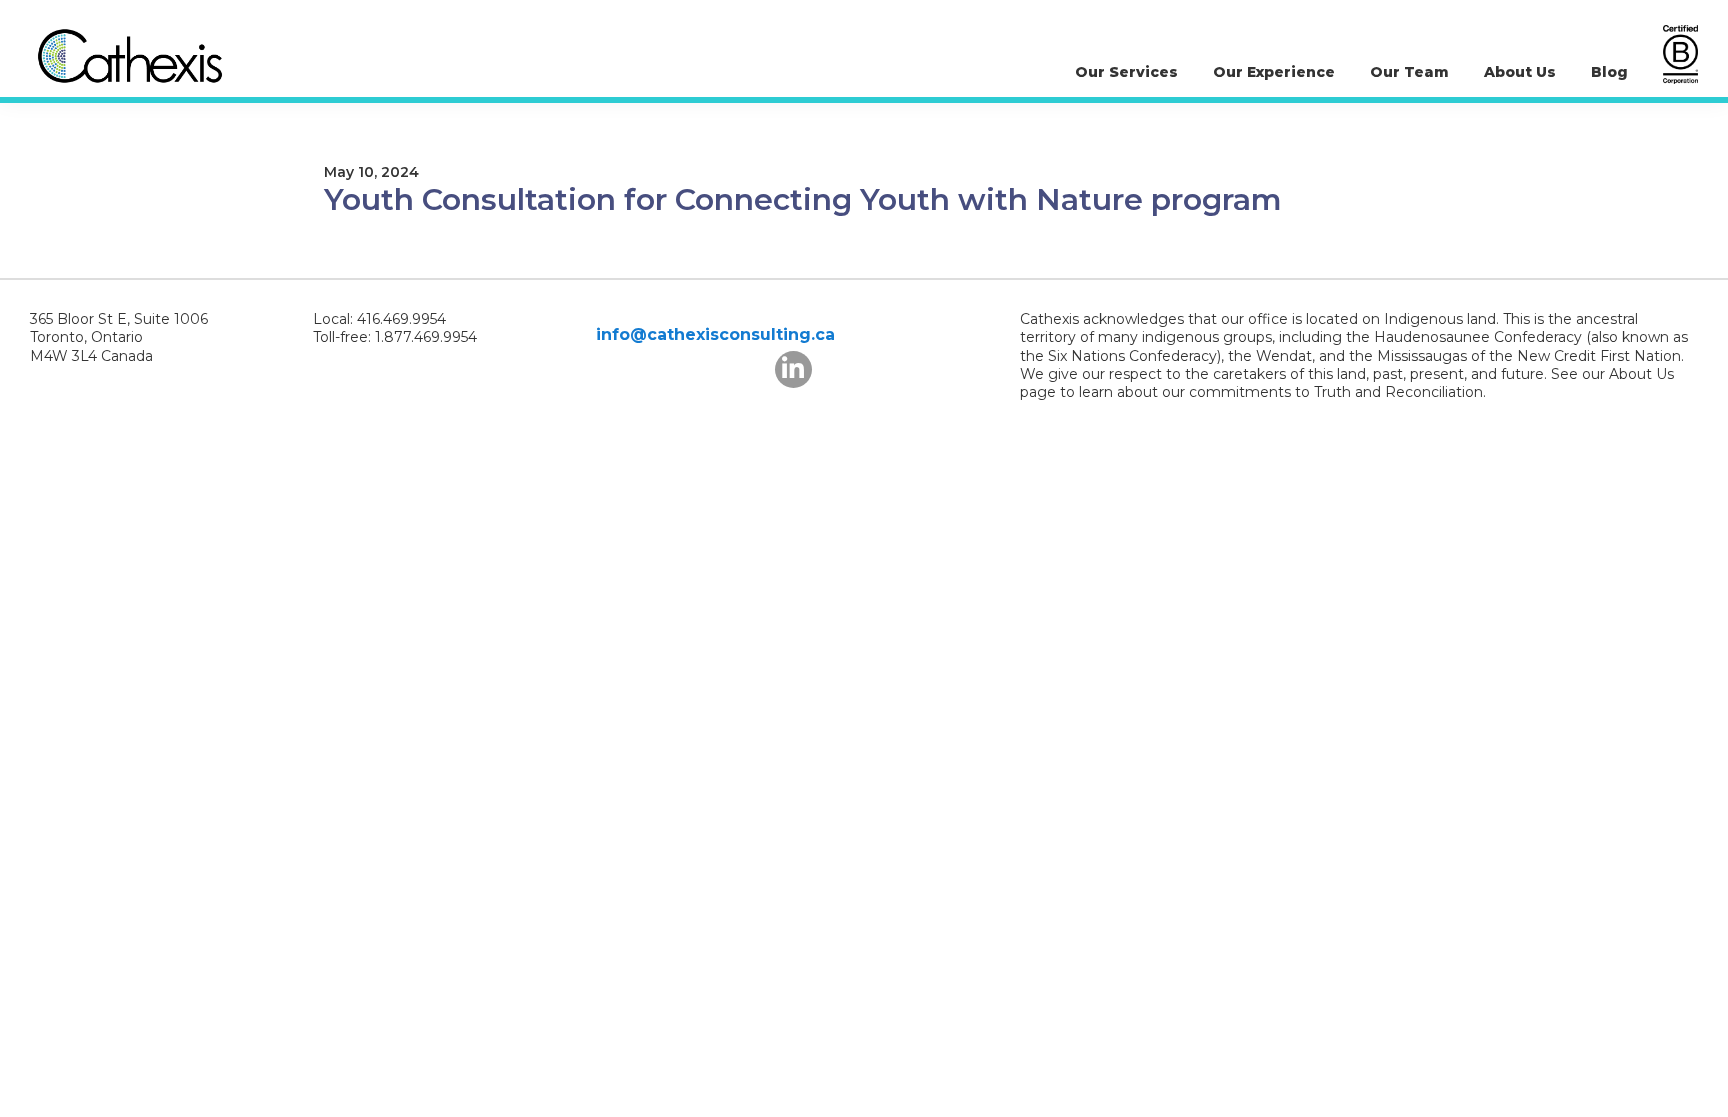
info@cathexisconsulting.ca (715, 334)
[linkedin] (793, 369)
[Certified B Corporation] (1680, 54)
